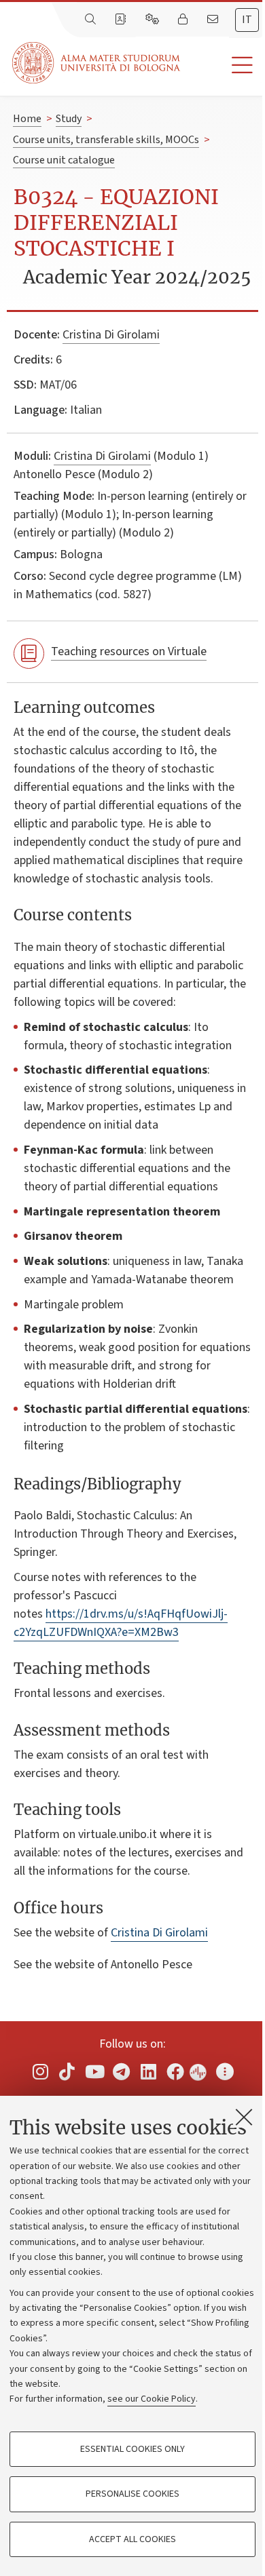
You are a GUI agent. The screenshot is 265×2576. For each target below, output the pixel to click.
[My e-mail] (214, 20)
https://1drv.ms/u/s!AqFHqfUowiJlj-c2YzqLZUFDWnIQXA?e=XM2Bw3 (121, 1623)
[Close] (244, 2117)
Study (69, 119)
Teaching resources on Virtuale (129, 651)
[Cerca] (92, 20)
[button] (223, 65)
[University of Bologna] (97, 63)
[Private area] (184, 20)
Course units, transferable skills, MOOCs (106, 140)
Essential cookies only (132, 2449)
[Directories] (122, 20)
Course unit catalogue (64, 160)
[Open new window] (40, 2072)
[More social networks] (225, 2072)
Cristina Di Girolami (111, 335)
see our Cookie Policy (152, 2399)
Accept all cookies (132, 2539)
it (247, 20)
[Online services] (154, 20)
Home (27, 119)
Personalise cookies (132, 2494)
